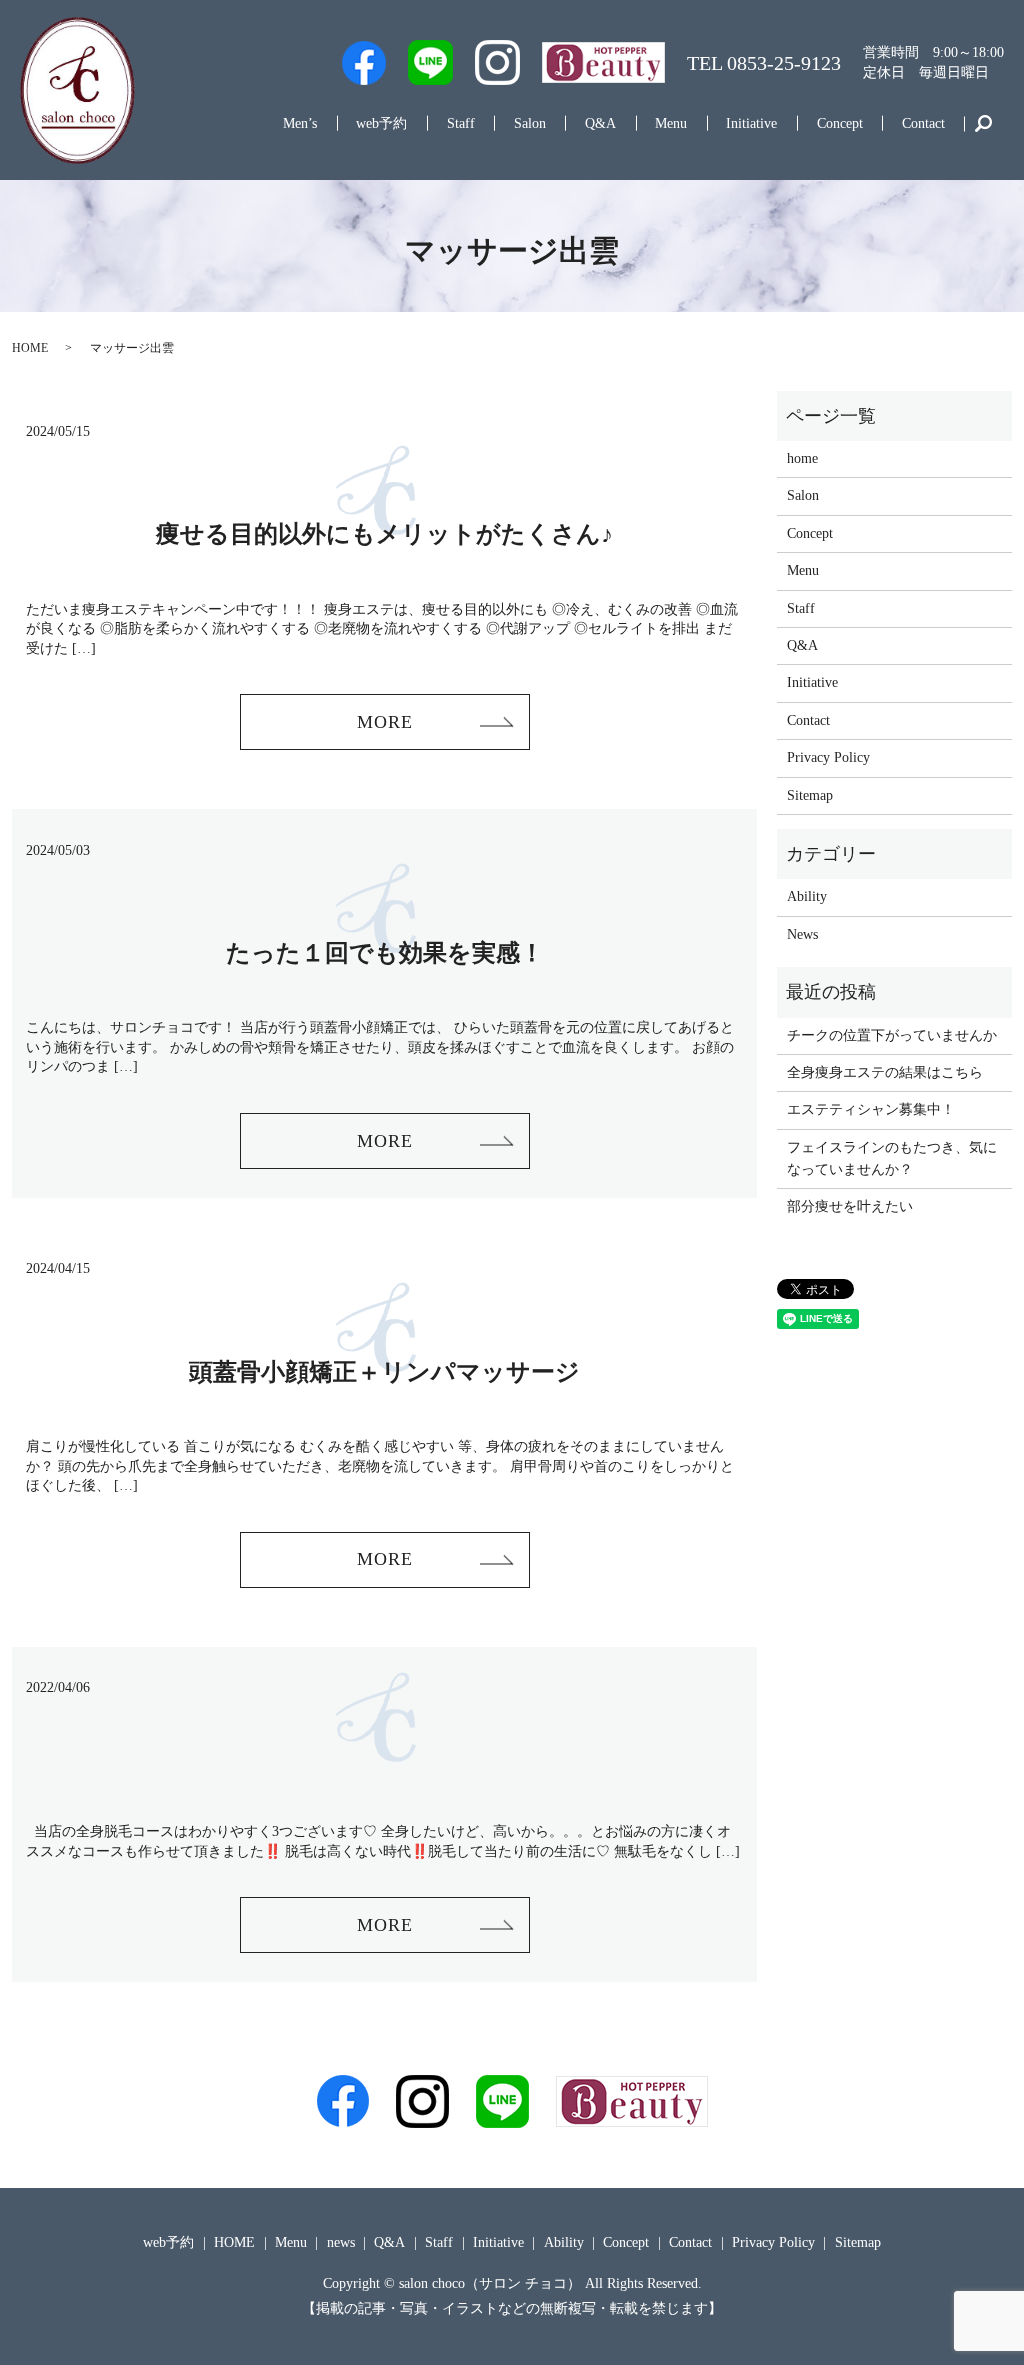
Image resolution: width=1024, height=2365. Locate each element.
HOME (30, 348)
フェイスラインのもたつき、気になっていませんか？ (892, 1158)
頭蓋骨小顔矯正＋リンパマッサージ (384, 1372)
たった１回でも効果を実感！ (385, 953)
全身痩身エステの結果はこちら (885, 1072)
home (802, 458)
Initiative (751, 123)
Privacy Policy (828, 757)
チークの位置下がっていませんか (892, 1035)
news (341, 2242)
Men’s (300, 123)
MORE (385, 722)
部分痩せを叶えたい (850, 1206)
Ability (807, 896)
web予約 (381, 123)
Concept (840, 123)
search (983, 124)
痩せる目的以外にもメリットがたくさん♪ (384, 534)
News (802, 934)
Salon (530, 123)
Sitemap (810, 795)
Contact (923, 123)
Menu (671, 123)
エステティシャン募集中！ (871, 1109)
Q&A (600, 123)
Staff (461, 123)
